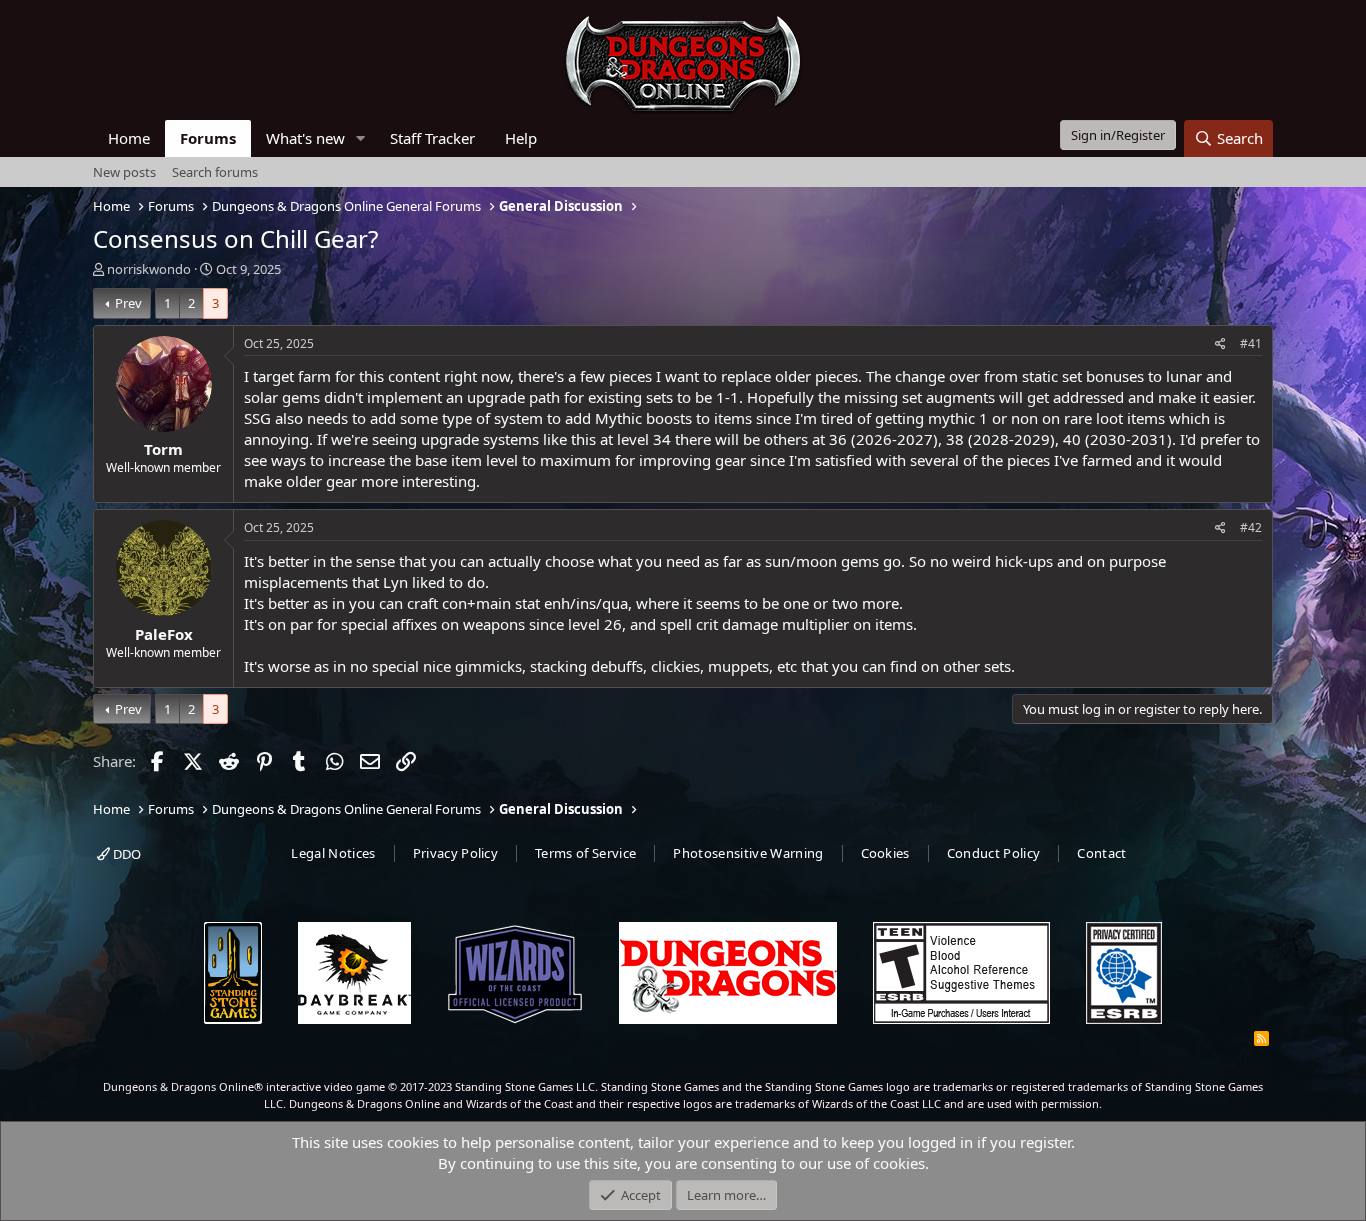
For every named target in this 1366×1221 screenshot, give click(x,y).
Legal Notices (333, 853)
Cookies (885, 853)
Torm (163, 449)
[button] (361, 138)
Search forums (215, 172)
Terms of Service (585, 853)
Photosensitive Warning (748, 853)
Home (129, 138)
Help (521, 138)
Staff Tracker (432, 138)
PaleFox (164, 634)
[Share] (1220, 344)
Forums (208, 138)
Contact (1101, 853)
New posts (124, 172)
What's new (305, 138)
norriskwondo (149, 269)
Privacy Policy (456, 853)
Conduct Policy (994, 853)
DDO (125, 854)
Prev (128, 303)
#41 (1251, 343)
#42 (1251, 527)
